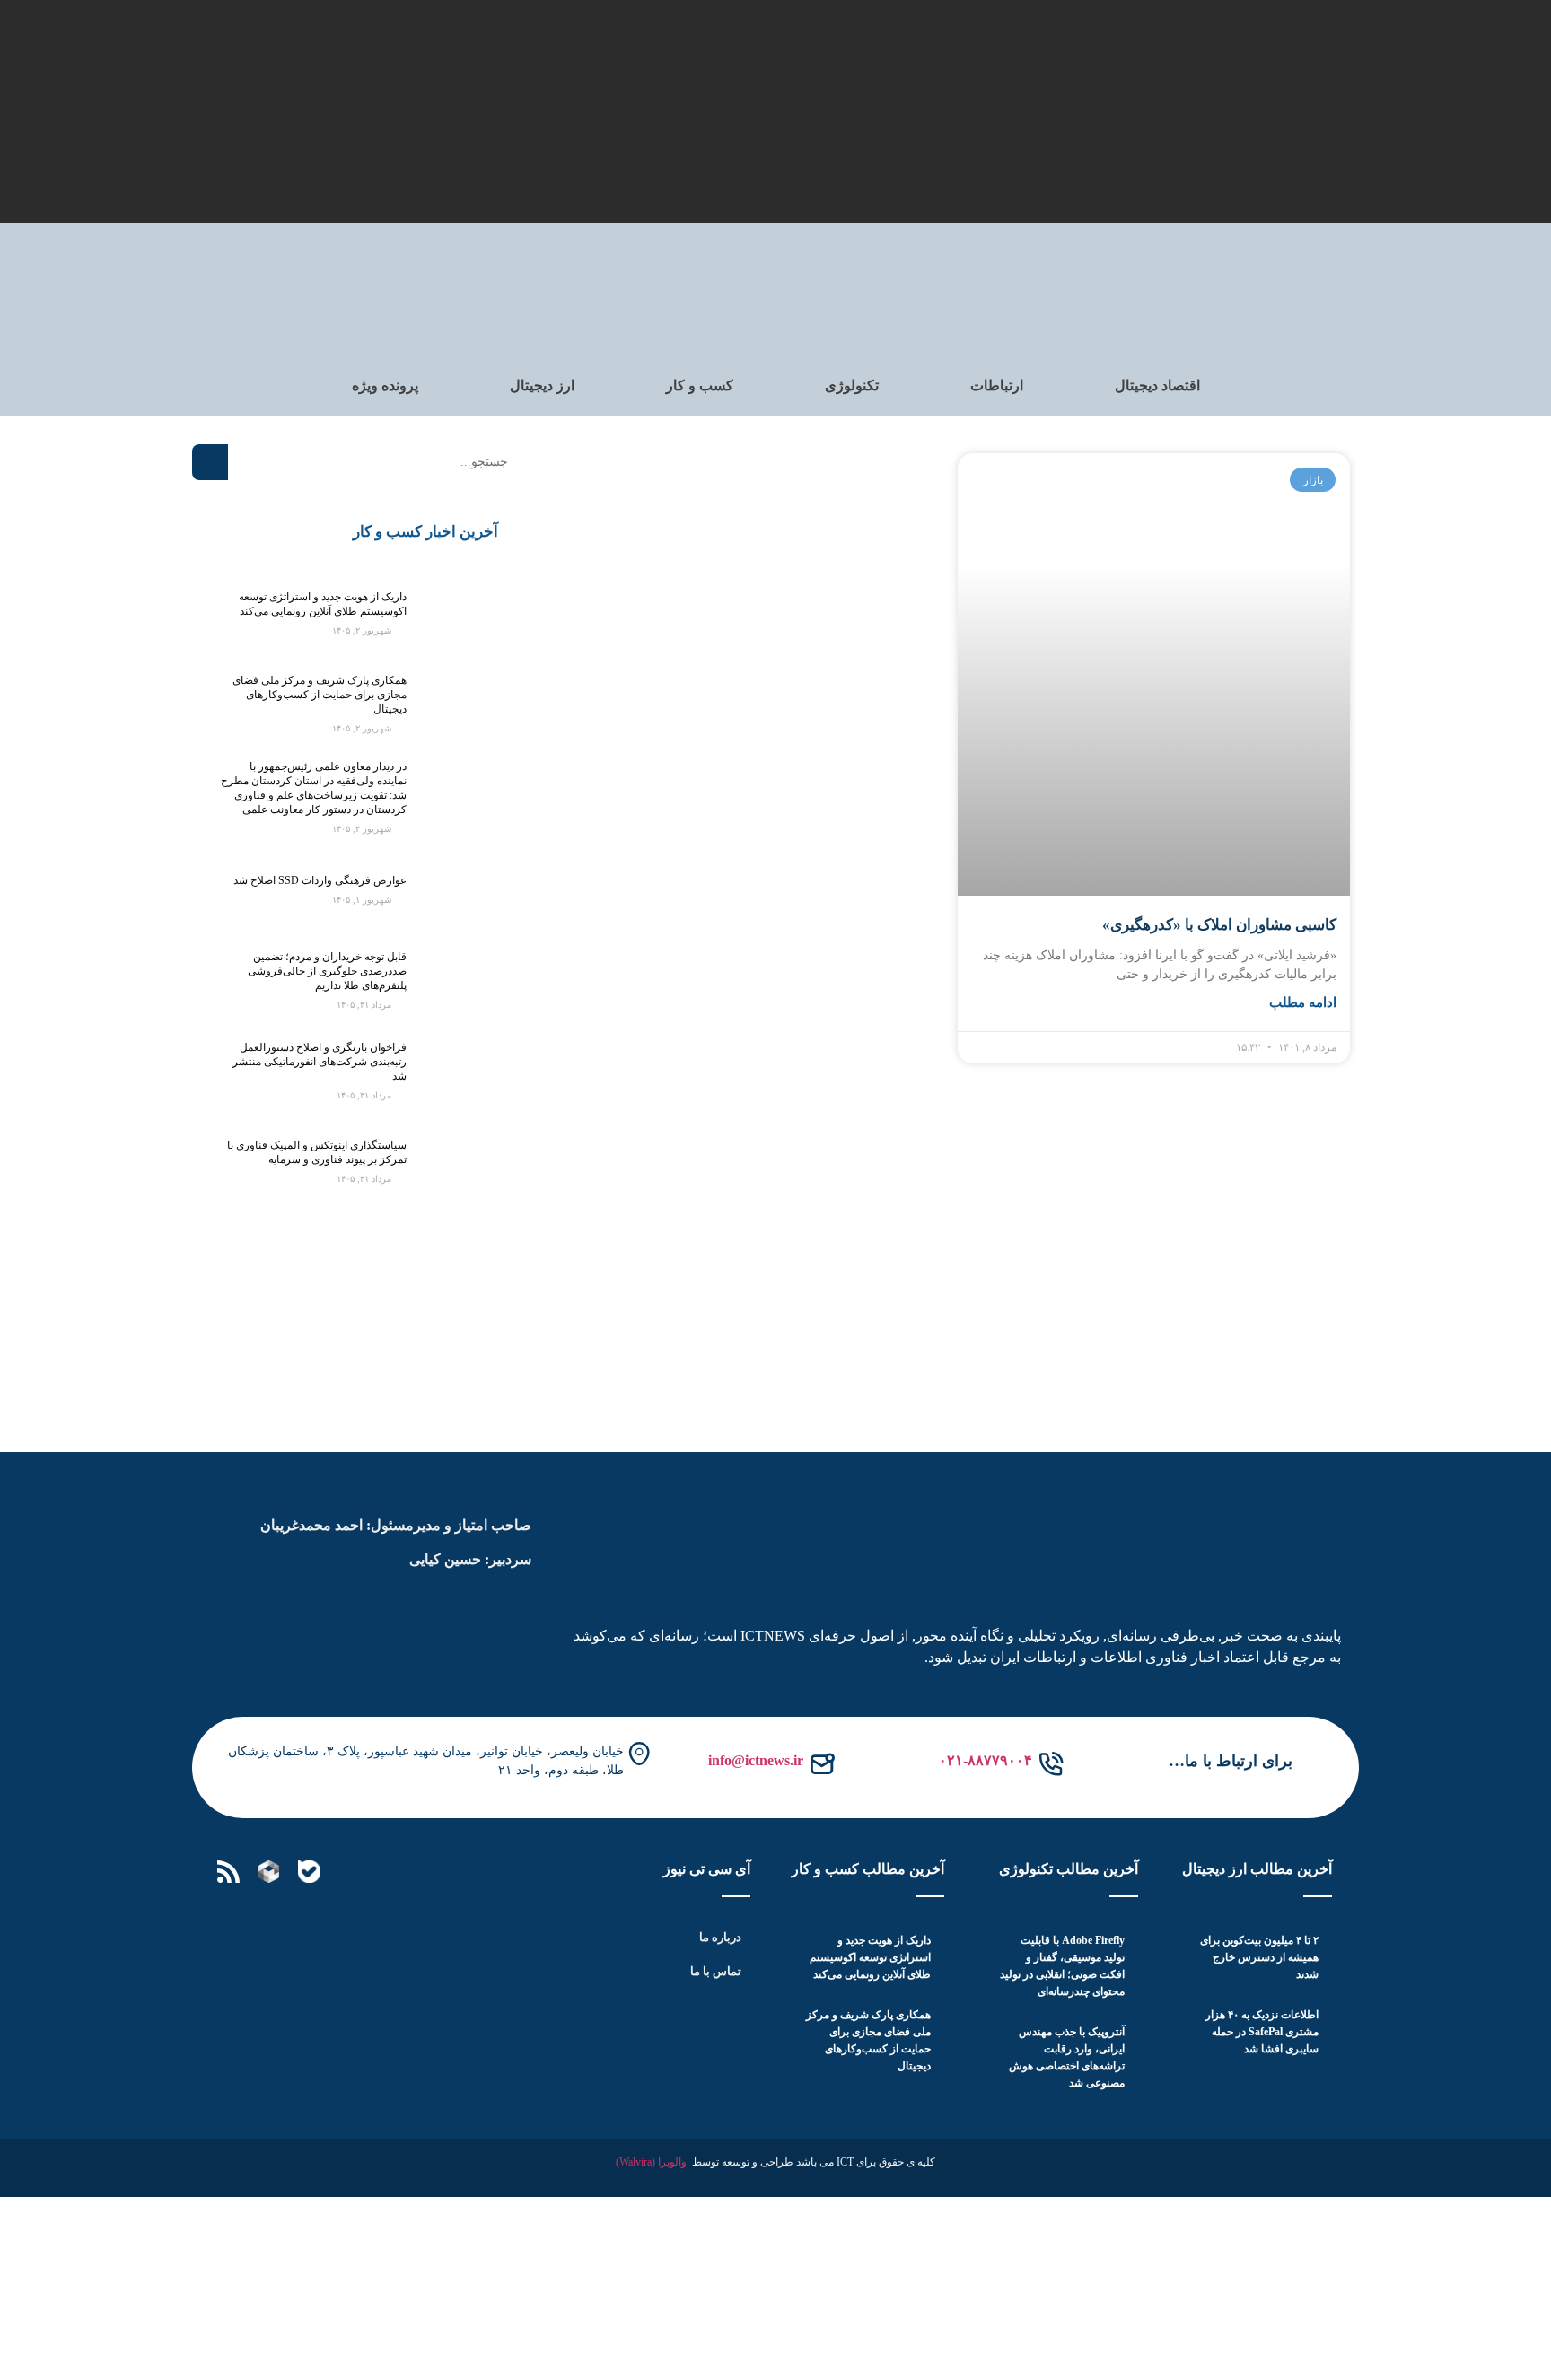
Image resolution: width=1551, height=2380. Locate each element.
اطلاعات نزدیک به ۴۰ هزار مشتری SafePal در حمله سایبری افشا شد (1262, 2032)
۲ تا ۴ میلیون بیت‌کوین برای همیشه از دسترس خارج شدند (1259, 1957)
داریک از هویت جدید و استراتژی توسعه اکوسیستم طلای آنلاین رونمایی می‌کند (870, 1957)
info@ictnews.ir (756, 1760)
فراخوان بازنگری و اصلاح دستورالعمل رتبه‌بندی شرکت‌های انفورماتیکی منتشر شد (320, 1062)
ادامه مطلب (1303, 1002)
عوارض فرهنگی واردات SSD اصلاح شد (320, 880)
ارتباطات (997, 385)
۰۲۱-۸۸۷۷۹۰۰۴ (986, 1760)
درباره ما (720, 1937)
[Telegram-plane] (390, 1872)
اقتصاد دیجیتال (1157, 385)
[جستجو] (210, 462)
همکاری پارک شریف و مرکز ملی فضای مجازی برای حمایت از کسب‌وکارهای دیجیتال (320, 695)
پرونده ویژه (385, 385)
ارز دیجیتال (542, 385)
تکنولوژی (852, 385)
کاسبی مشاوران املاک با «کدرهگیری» (1219, 925)
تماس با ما (716, 1971)
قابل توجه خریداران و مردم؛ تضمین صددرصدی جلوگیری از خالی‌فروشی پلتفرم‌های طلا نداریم (327, 971)
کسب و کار (700, 385)
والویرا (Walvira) (651, 2162)
